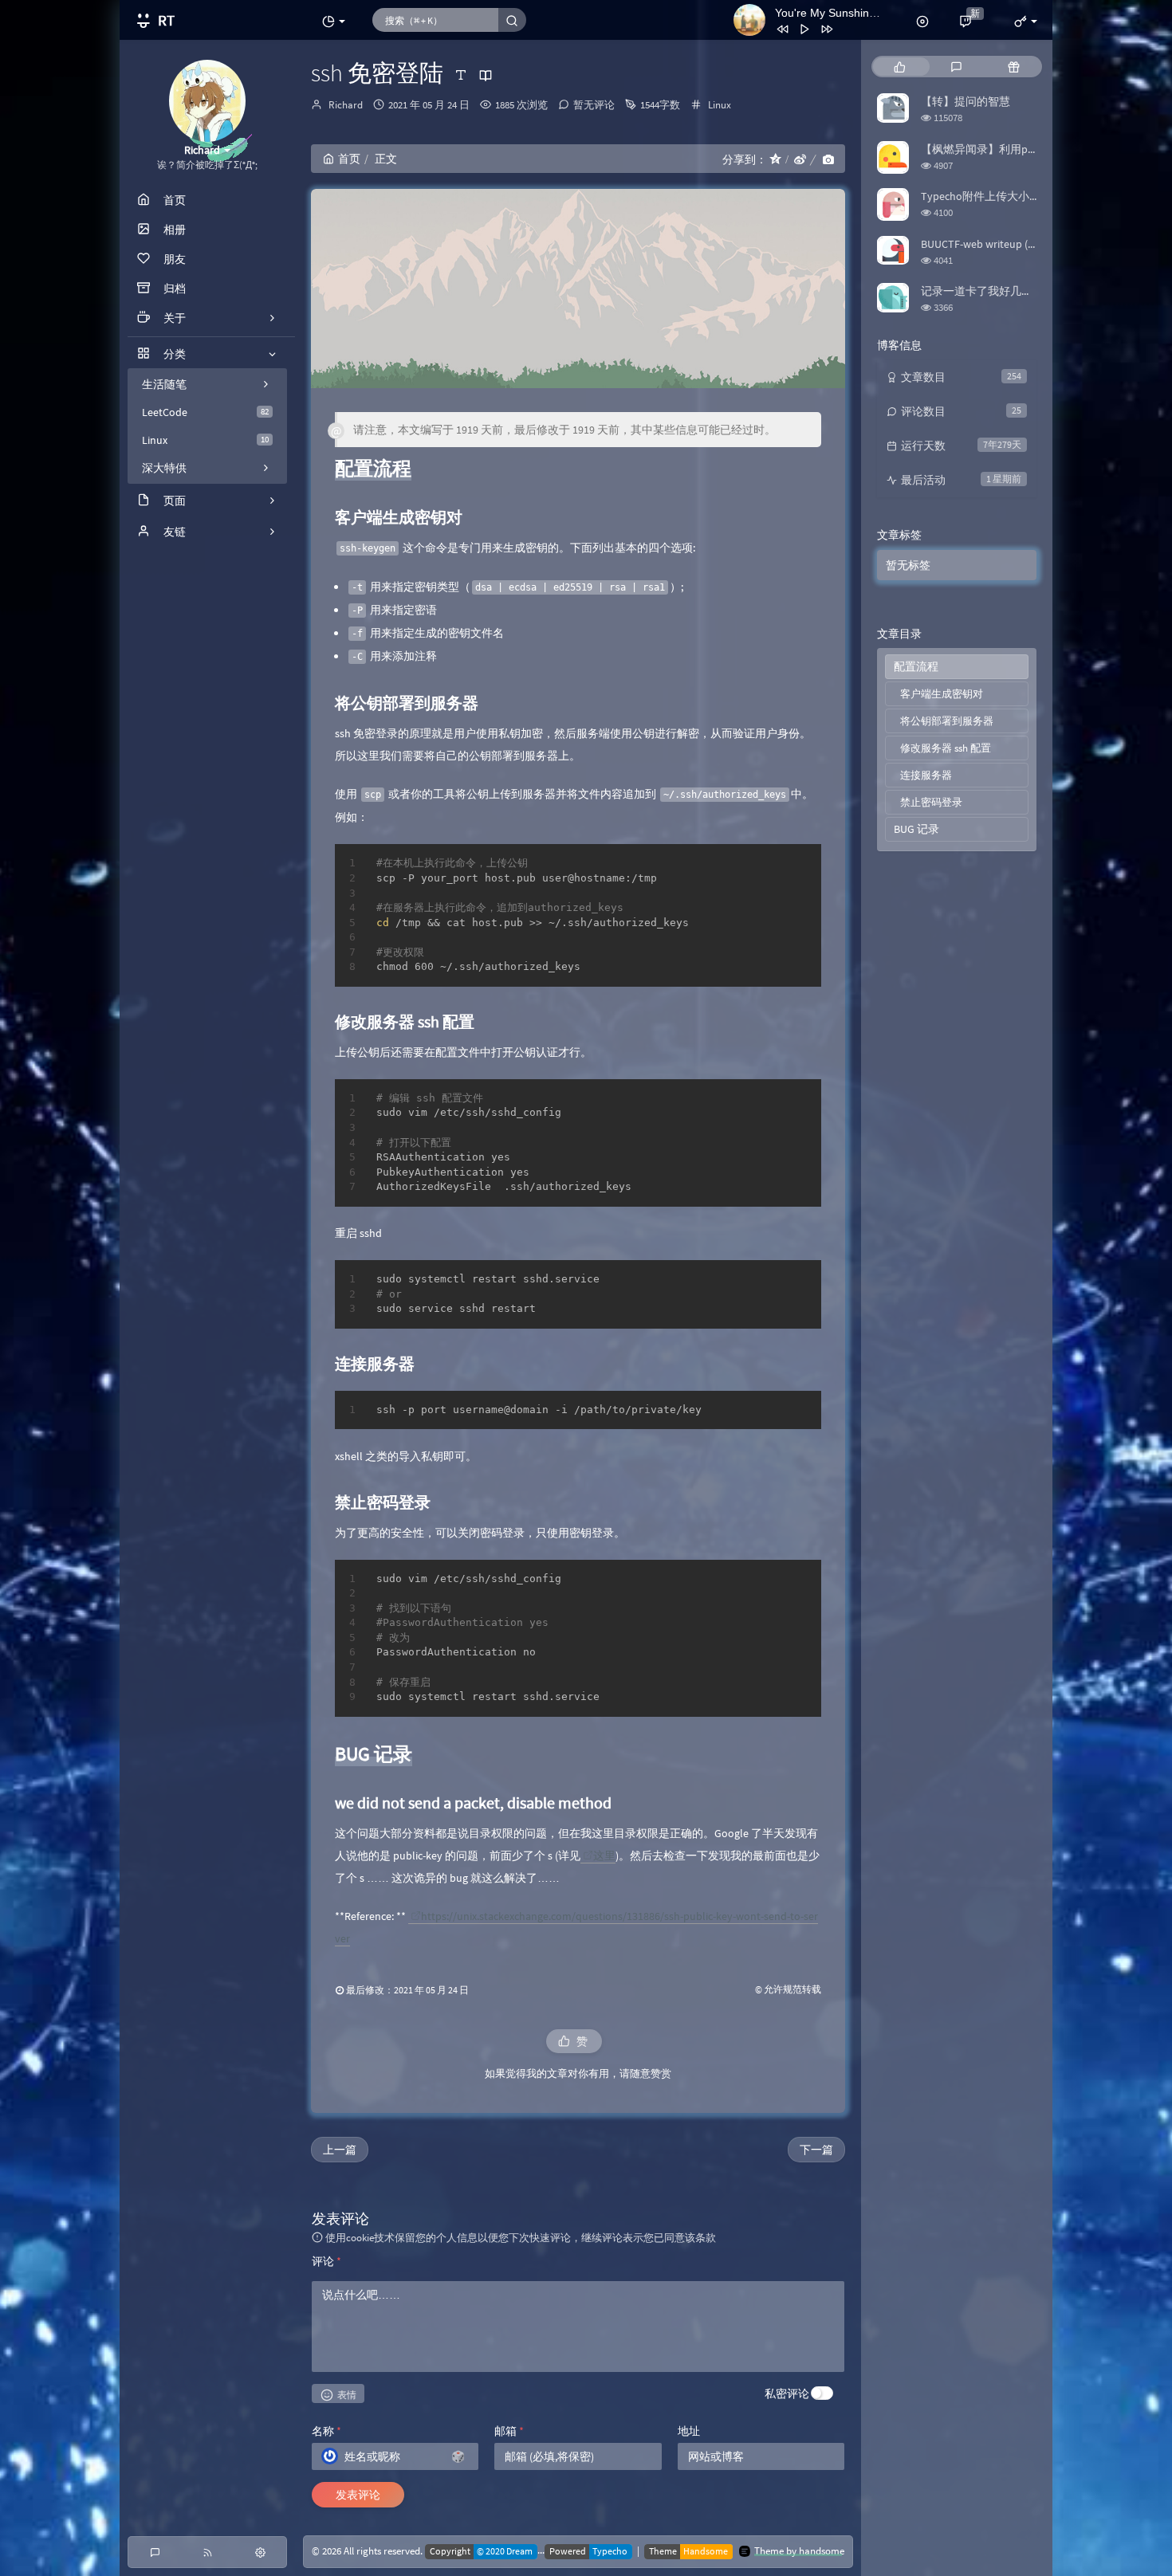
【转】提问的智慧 (966, 101)
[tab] (900, 67)
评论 (326, 2261)
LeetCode (205, 412)
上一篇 (340, 2150)
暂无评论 (594, 105)
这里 (604, 1855)
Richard (346, 105)
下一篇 (816, 2150)
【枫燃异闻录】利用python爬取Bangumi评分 (1032, 149)
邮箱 (509, 2431)
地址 (689, 2431)
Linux (205, 440)
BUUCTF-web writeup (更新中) (993, 244)
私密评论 (787, 2393)
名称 (326, 2431)
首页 (349, 159)
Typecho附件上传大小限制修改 (997, 196)
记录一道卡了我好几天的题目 (993, 291)
